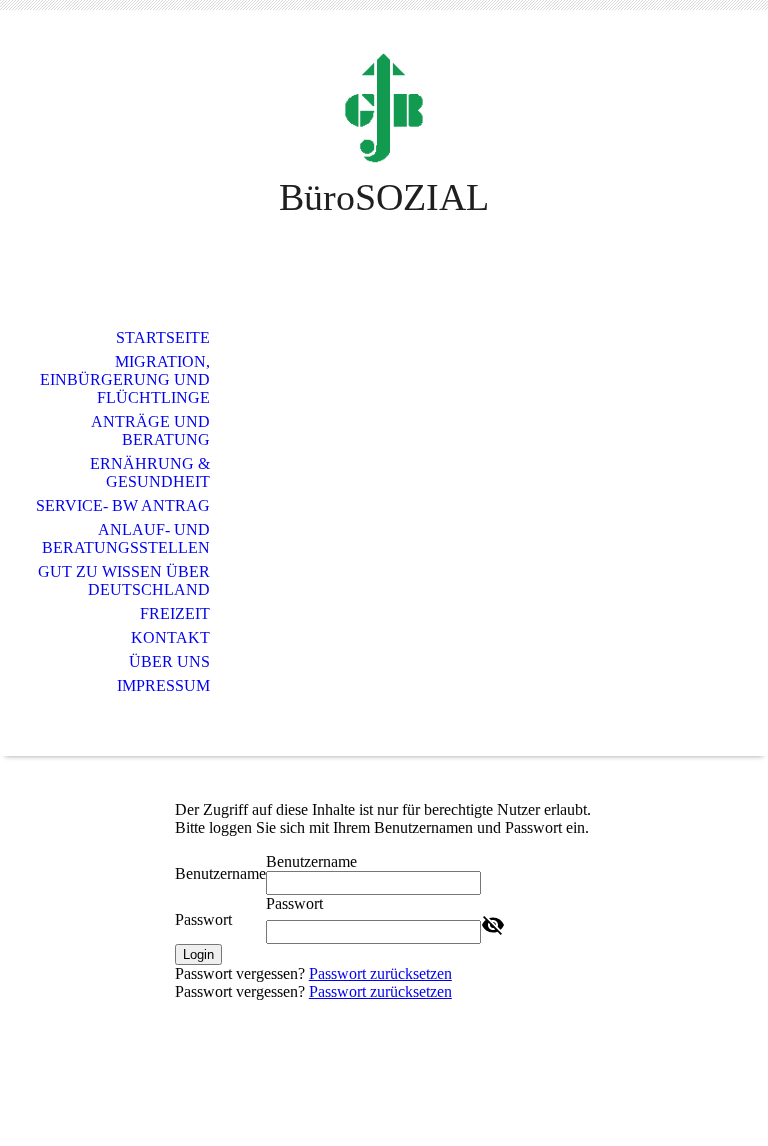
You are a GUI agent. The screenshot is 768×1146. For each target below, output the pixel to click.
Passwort (203, 919)
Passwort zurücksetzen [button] (380, 973)
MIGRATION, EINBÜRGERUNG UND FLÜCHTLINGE (125, 379)
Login (198, 954)
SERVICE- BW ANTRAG (123, 505)
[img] (384, 107)
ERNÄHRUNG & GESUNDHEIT (150, 472)
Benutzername (220, 873)
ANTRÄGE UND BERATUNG (150, 430)
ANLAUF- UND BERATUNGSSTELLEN (126, 538)
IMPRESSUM (163, 685)
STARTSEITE (163, 337)
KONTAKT (170, 637)
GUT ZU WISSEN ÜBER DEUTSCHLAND (124, 580)
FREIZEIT (175, 613)
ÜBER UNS (169, 661)
